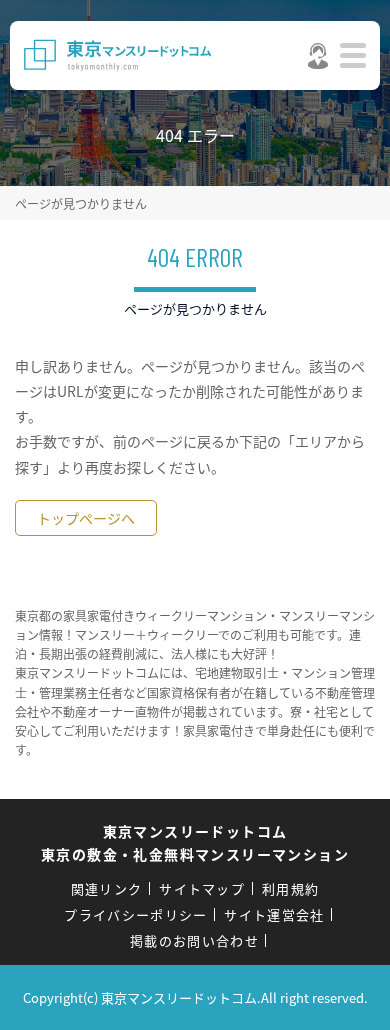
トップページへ (86, 518)
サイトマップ (202, 888)
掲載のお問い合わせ (194, 940)
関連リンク (107, 888)
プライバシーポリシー (135, 914)
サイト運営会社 (274, 914)
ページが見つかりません (81, 203)
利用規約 (290, 888)
